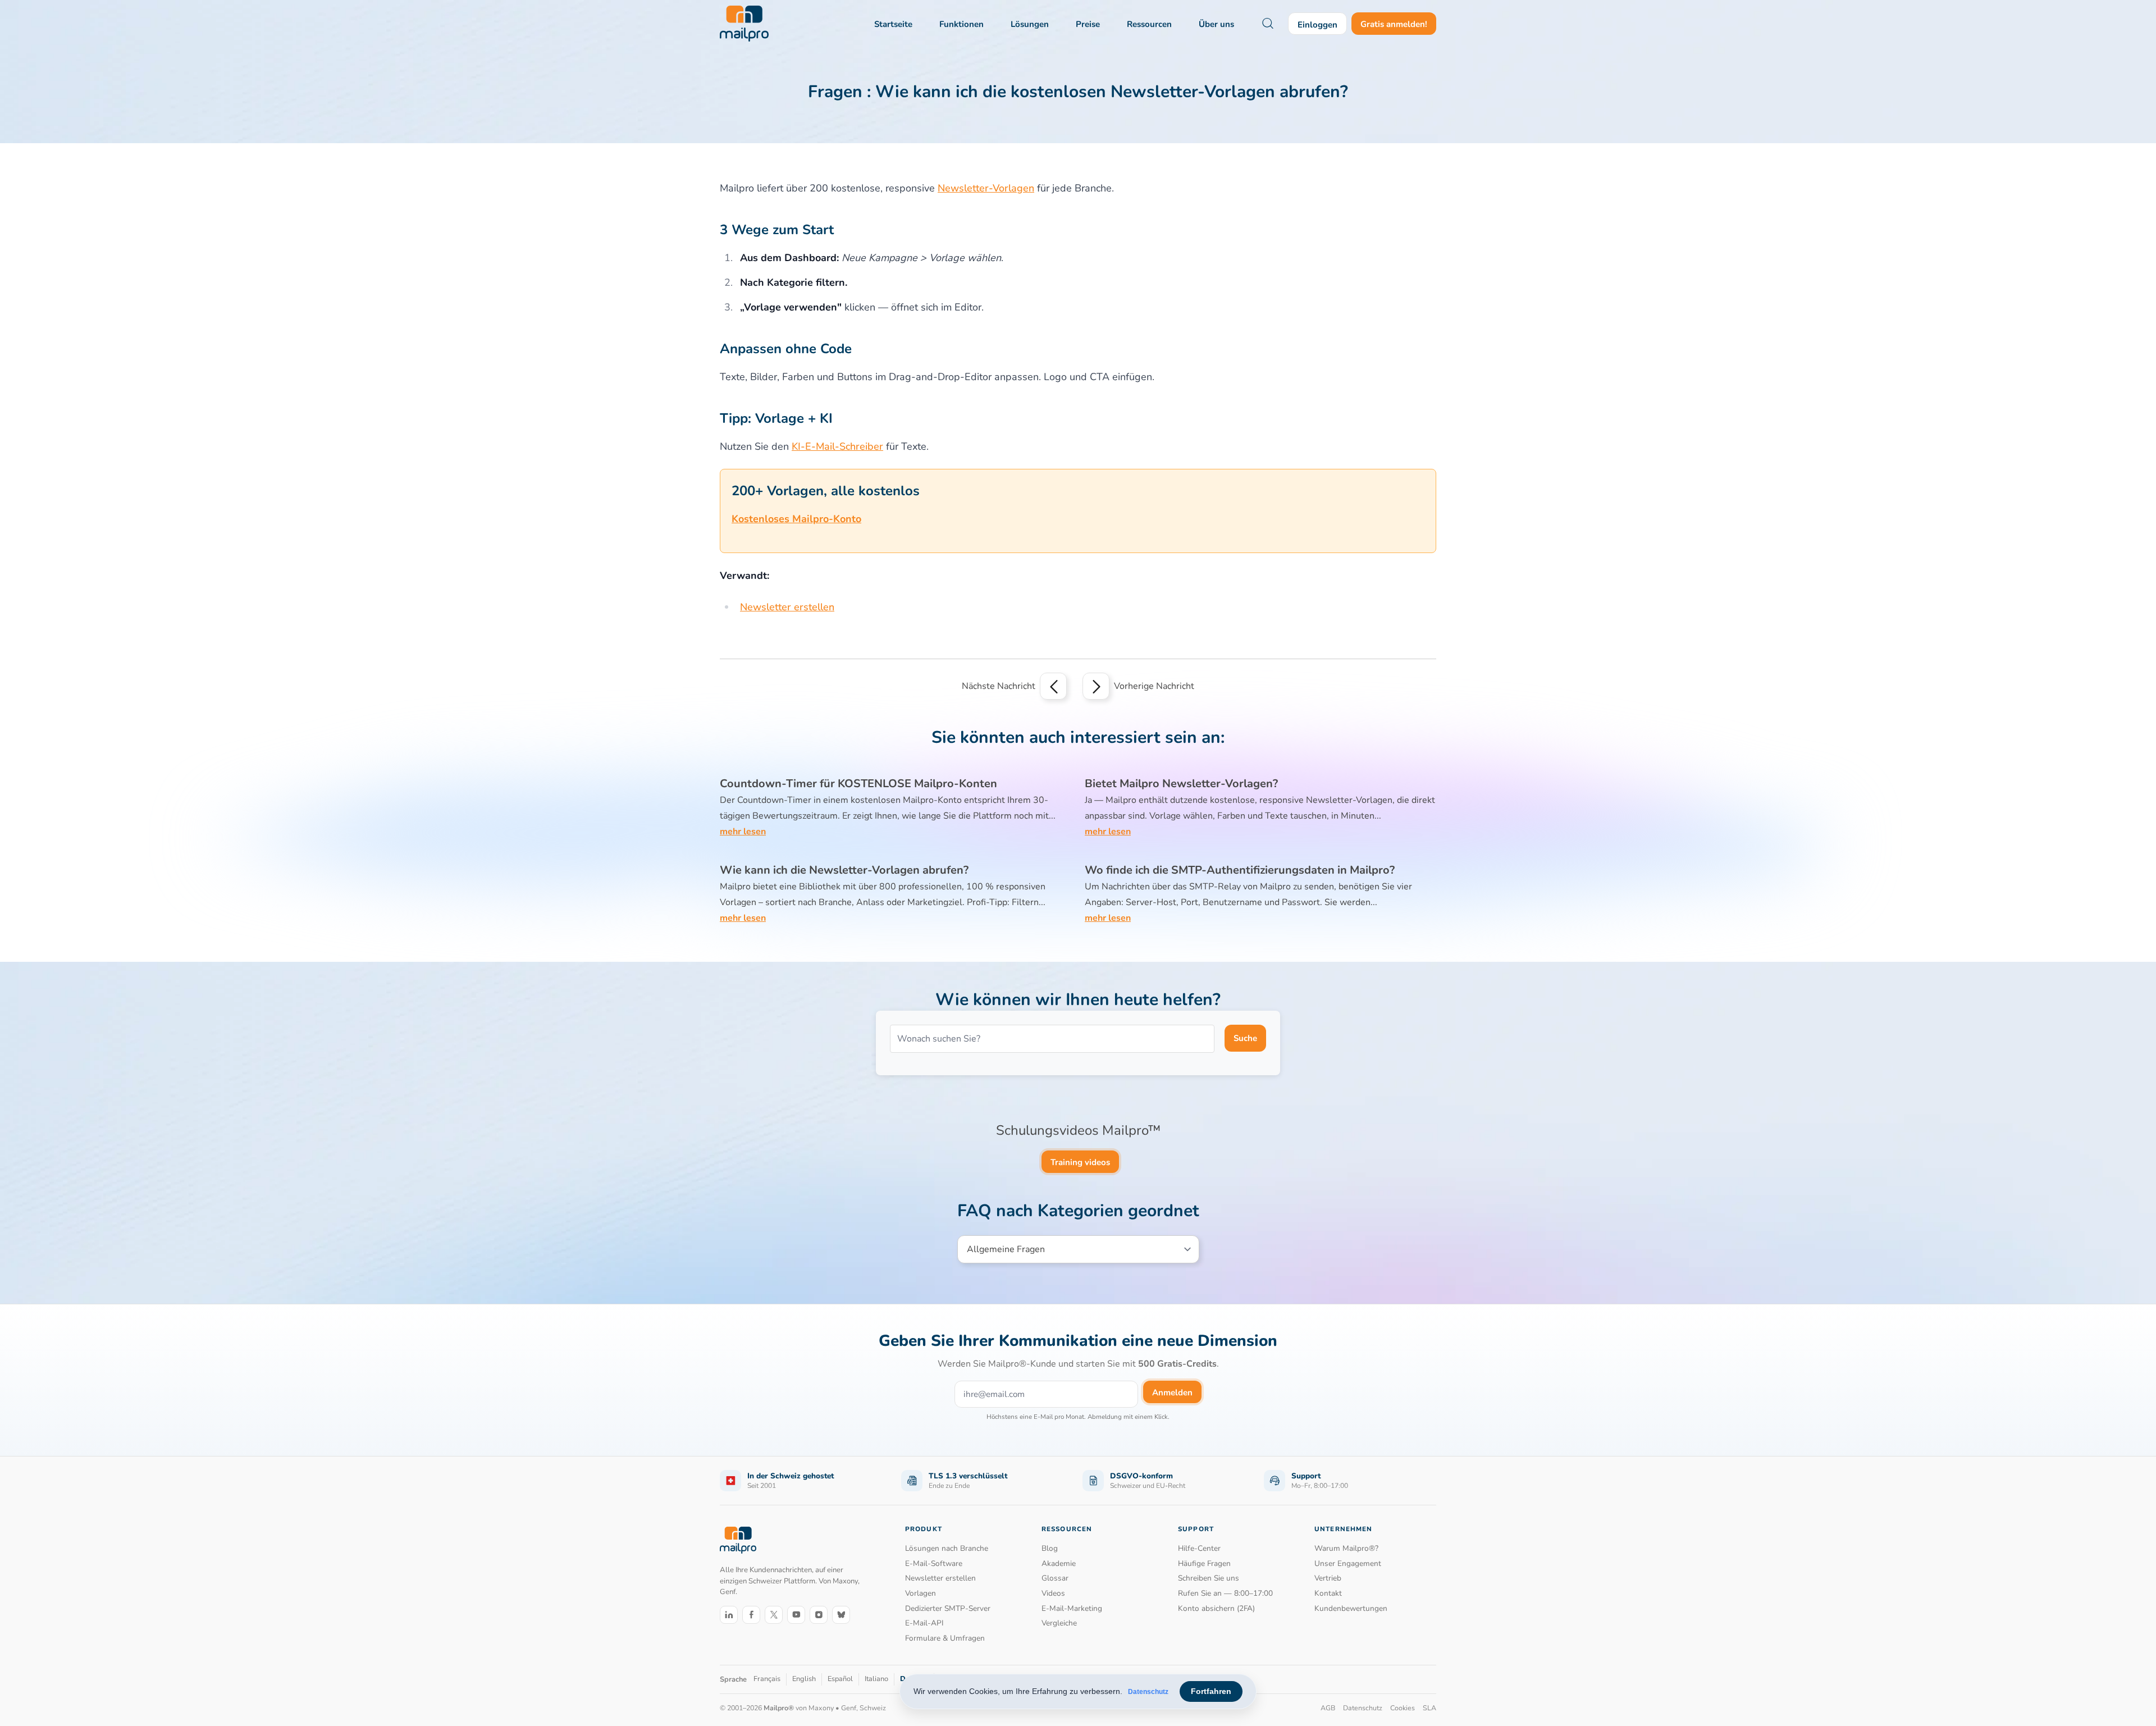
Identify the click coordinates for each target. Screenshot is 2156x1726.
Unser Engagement (1348, 1563)
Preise (1088, 24)
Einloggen (1317, 25)
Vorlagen (921, 1593)
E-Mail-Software (934, 1563)
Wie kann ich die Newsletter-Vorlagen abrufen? (844, 870)
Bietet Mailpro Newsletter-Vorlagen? (1181, 784)
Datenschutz (1148, 1692)
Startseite (893, 24)
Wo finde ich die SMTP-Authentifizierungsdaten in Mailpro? (1240, 870)
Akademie (1059, 1563)
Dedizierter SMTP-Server (948, 1608)
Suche (1245, 1038)
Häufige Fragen (1204, 1563)
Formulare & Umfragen (945, 1638)
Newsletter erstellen (787, 607)
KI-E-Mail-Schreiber (837, 446)
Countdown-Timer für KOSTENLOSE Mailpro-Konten (858, 784)
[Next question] (1096, 686)
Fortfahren (1211, 1691)
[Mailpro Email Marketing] (738, 1540)
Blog (1050, 1548)
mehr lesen (743, 832)
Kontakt (1328, 1593)
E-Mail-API (924, 1623)
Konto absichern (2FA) (1216, 1608)
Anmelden (1172, 1392)
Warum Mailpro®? (1346, 1548)
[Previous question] (1053, 686)
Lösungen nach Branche (947, 1548)
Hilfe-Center (1199, 1548)
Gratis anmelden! (1394, 24)
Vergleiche (1059, 1623)
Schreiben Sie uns (1209, 1578)
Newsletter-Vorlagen (986, 188)
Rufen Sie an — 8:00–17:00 (1225, 1593)
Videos (1053, 1593)
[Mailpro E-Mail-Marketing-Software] (744, 24)
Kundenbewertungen (1351, 1608)
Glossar (1055, 1578)
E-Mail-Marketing (1072, 1608)
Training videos (1080, 1162)
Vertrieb (1328, 1578)
